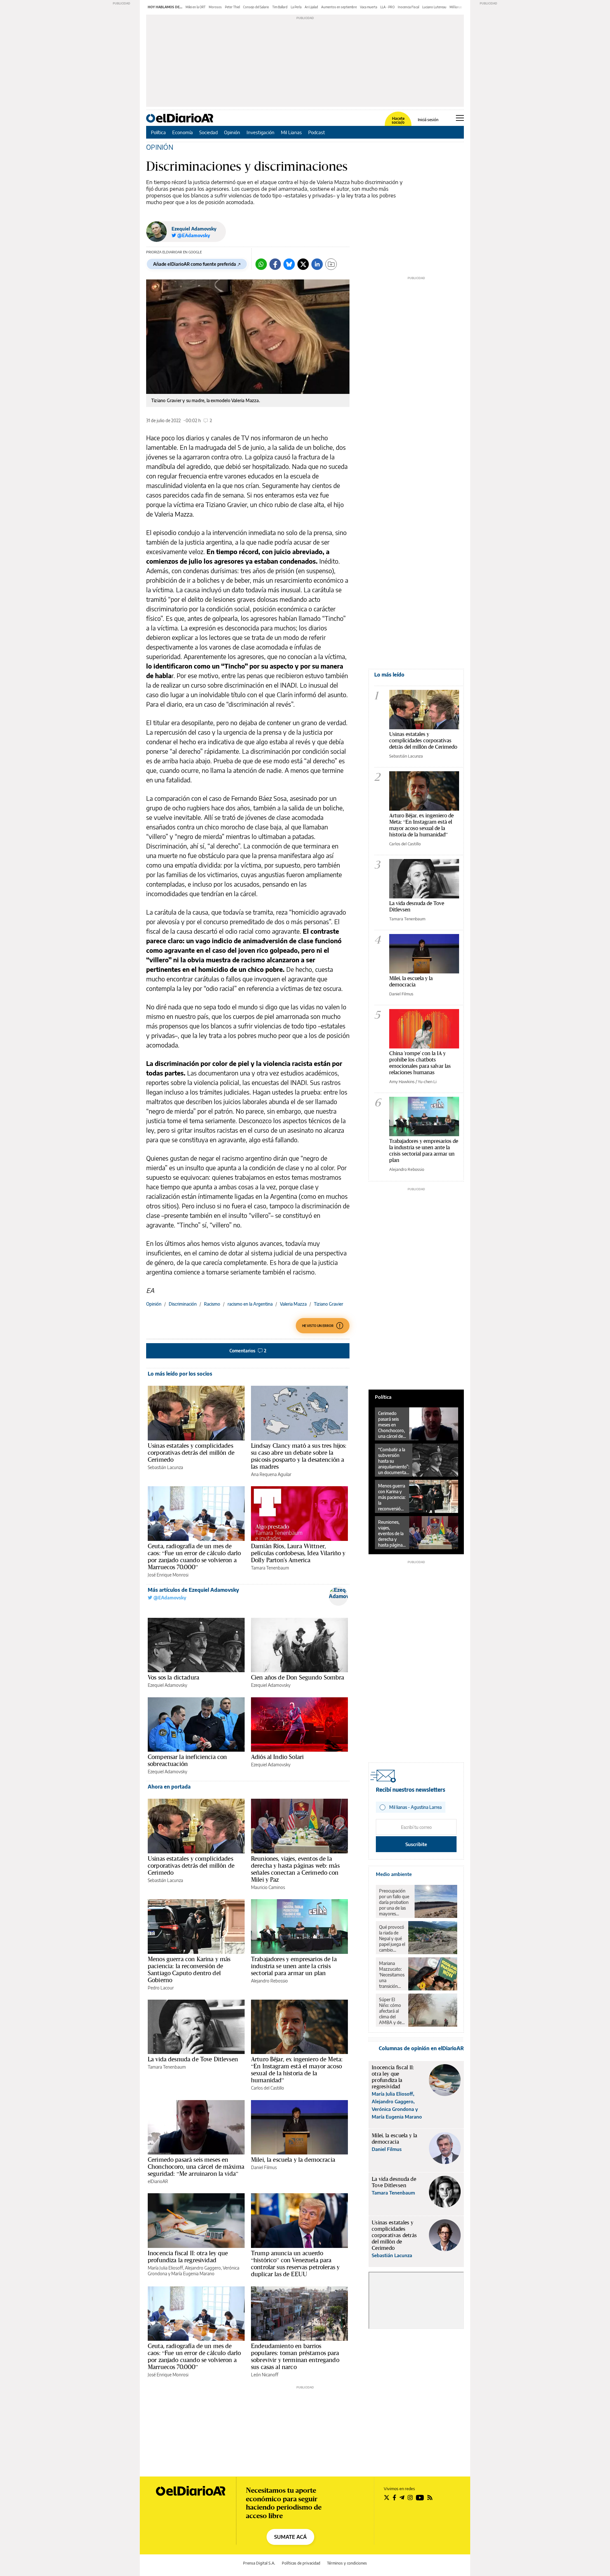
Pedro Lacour (161, 1988)
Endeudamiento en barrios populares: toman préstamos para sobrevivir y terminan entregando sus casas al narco (295, 2356)
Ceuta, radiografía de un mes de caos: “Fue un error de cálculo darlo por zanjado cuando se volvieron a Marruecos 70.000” (194, 1556)
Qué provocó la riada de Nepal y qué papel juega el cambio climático (392, 1939)
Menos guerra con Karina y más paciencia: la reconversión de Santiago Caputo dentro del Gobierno (189, 1969)
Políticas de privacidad (301, 2563)
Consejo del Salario (256, 7)
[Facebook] (275, 264)
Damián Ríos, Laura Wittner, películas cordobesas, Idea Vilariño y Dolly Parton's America (298, 1553)
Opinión (232, 132)
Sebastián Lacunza (165, 1467)
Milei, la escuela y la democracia (293, 2160)
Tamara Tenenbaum (270, 1568)
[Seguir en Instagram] (410, 2497)
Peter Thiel (232, 7)
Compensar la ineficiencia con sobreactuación (187, 1760)
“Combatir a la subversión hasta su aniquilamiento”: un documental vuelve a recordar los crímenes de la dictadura (394, 1461)
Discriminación (183, 1304)
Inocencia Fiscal (408, 7)
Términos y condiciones (347, 2563)
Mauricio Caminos (268, 1887)
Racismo (212, 1304)
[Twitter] (303, 264)
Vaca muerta (369, 7)
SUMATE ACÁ (290, 2537)
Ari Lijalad (311, 7)
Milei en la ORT (196, 7)
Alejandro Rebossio (269, 1981)
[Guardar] (331, 264)
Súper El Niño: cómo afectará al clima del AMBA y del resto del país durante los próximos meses (392, 2011)
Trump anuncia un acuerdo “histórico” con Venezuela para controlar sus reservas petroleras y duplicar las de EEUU (295, 2263)
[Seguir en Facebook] (394, 2497)
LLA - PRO (387, 7)
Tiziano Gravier (329, 1304)
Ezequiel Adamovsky (194, 229)
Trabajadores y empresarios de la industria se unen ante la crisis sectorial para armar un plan (294, 1966)
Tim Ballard (280, 7)
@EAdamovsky (169, 1598)
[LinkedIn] (317, 264)
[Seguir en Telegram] (402, 2497)
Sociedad (208, 132)
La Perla (296, 7)
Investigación (261, 132)
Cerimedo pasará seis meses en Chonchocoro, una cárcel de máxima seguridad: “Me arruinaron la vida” (196, 2167)
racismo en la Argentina (250, 1304)
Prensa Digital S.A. (259, 2563)
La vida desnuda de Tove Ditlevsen (193, 2059)
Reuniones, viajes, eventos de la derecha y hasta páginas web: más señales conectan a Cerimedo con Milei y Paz (295, 1869)
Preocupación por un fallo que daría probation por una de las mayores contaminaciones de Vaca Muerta (395, 1902)
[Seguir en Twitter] (387, 2497)
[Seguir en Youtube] (420, 2497)
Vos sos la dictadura (173, 1677)
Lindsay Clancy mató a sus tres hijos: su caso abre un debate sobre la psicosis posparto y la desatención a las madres (299, 1456)
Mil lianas (456, 7)
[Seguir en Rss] (430, 2497)
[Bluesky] (289, 264)
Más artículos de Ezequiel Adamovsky (193, 1590)
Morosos (215, 7)
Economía (183, 132)
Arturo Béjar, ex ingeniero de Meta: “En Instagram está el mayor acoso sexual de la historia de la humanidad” (297, 2070)
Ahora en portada (169, 1787)
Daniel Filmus (264, 2167)
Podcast (317, 132)
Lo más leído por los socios (180, 1374)
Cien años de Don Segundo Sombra (298, 1677)
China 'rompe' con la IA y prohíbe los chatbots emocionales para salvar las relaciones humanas (420, 1063)
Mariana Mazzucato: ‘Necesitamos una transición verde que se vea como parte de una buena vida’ (392, 1975)
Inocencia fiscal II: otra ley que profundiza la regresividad (188, 2257)
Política (158, 132)
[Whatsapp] (261, 264)
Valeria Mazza (293, 1304)
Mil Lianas (291, 132)
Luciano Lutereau (434, 7)
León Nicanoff (265, 2375)
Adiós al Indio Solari (277, 1757)
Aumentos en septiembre (339, 7)
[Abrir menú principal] (460, 118)
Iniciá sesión (428, 120)
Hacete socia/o (398, 120)
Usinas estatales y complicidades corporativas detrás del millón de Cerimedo (191, 1453)
